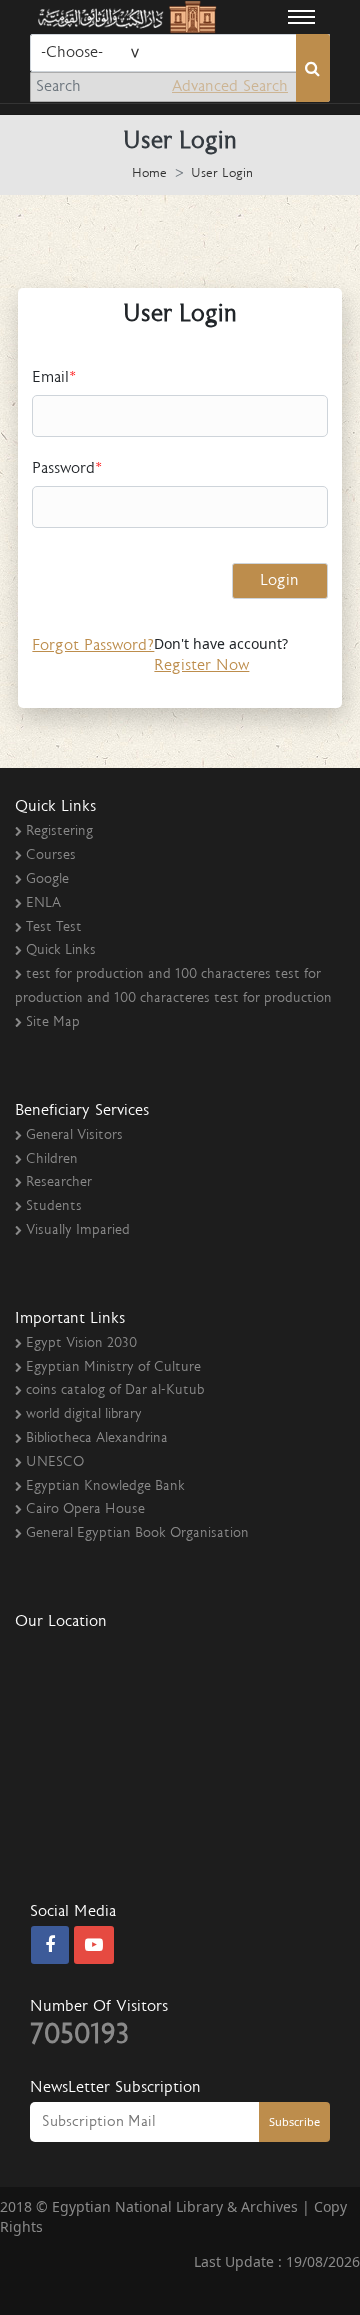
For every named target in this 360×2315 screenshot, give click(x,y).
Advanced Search (230, 87)
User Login (222, 174)
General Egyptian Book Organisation (137, 1534)
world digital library (84, 1415)
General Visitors (74, 1136)
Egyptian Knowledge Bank (105, 1487)
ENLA (43, 904)
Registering (59, 832)
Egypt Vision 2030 (81, 1344)
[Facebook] (50, 1946)
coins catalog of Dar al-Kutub (115, 1391)
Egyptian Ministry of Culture (113, 1368)
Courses (51, 856)
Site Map (53, 1023)
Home (149, 174)
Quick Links (61, 951)
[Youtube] (94, 1946)
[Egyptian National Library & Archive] (125, 17)
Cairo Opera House (85, 1510)
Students (54, 1207)
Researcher (59, 1183)
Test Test (54, 928)
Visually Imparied (78, 1231)
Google (47, 880)
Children (52, 1160)
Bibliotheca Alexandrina (97, 1439)
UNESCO (55, 1463)
